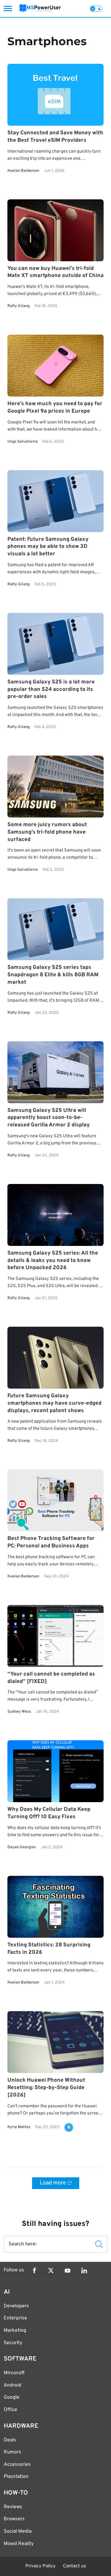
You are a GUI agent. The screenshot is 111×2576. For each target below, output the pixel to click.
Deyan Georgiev (22, 1847)
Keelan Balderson (23, 171)
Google (12, 2397)
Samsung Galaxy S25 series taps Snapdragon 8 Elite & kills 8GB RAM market (53, 975)
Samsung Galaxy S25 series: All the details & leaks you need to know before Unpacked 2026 (53, 1261)
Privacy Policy (40, 2566)
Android (12, 2385)
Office (10, 2410)
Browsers (14, 2519)
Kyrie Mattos (19, 2127)
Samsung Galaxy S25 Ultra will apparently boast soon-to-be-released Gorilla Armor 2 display (49, 1118)
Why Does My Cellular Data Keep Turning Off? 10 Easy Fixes (49, 1813)
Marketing (15, 2331)
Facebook (34, 2270)
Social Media (18, 2531)
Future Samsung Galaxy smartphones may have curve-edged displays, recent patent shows (54, 1403)
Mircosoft (14, 2373)
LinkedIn (84, 2270)
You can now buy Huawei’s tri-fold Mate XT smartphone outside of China (55, 272)
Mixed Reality (19, 2544)
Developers (16, 2306)
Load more (53, 2183)
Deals (10, 2440)
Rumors (12, 2452)
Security (13, 2343)
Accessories (17, 2465)
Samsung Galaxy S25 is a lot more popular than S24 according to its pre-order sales (51, 690)
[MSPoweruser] (40, 9)
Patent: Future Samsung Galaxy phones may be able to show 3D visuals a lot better (48, 547)
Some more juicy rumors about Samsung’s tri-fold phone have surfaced (47, 832)
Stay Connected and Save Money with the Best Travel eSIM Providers (55, 137)
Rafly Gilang (18, 306)
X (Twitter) (51, 2270)
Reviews (13, 2507)
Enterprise (15, 2318)
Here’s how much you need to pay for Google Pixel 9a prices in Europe (55, 408)
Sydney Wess (19, 1712)
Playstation (16, 2477)
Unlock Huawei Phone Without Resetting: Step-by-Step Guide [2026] (46, 2088)
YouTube (68, 2270)
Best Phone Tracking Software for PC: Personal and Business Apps (51, 1543)
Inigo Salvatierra (23, 442)
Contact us (74, 2566)
